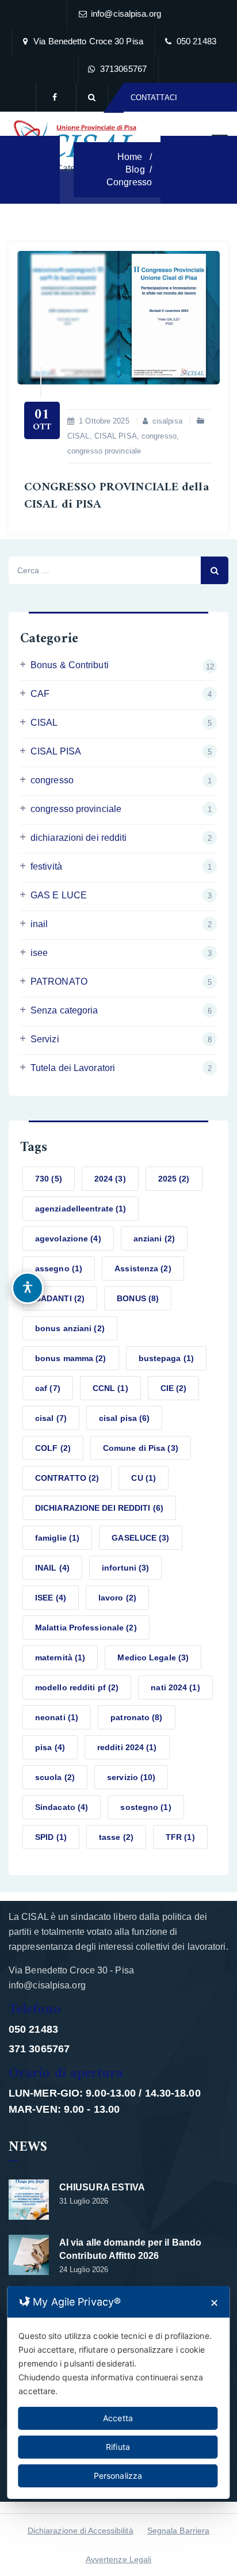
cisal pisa (124, 1418)
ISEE (51, 1598)
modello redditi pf (77, 1687)
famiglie (57, 1538)
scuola (55, 1777)
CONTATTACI (154, 98)
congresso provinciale (104, 451)
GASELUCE (140, 1538)
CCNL (110, 1388)
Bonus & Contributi (70, 665)
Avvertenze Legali (119, 2559)
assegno (59, 1268)
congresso (159, 436)
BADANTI (60, 1298)
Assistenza (143, 1268)
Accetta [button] (118, 2418)
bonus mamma (71, 1358)
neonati (57, 1717)
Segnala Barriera (179, 2531)
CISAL (79, 436)
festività (46, 866)
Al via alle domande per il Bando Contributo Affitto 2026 (130, 2249)
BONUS (138, 1298)
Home (129, 157)
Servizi (45, 1039)
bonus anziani (70, 1328)
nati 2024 (175, 1687)
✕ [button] (214, 2303)
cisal (51, 1418)
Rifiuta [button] (118, 2447)
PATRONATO (59, 982)
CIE (174, 1388)
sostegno (146, 1807)
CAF (40, 694)
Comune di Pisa (141, 1448)
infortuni (125, 1568)
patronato (136, 1717)
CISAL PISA (116, 436)
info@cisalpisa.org (126, 14)
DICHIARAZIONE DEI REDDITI (99, 1508)
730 (49, 1179)
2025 (174, 1179)
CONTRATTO (67, 1478)
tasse (116, 1837)
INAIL (52, 1568)
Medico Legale (153, 1657)
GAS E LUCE (59, 895)
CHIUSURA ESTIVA (102, 2187)
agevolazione (68, 1239)
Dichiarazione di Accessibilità (81, 2531)
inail (39, 924)
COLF (53, 1448)
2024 (110, 1179)
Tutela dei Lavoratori (73, 1068)
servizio (131, 1777)
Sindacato (62, 1807)
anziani (154, 1239)
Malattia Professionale (86, 1628)
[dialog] (118, 2392)
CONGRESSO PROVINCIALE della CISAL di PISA (116, 496)
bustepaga (166, 1358)
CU (144, 1478)
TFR (180, 1837)
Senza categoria (64, 1010)
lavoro (117, 1598)
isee (39, 953)
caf (48, 1388)
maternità (60, 1657)
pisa (50, 1747)
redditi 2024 (127, 1747)
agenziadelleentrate (81, 1209)
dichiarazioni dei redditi (79, 838)
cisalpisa (167, 421)
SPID (51, 1837)
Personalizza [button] (118, 2476)
